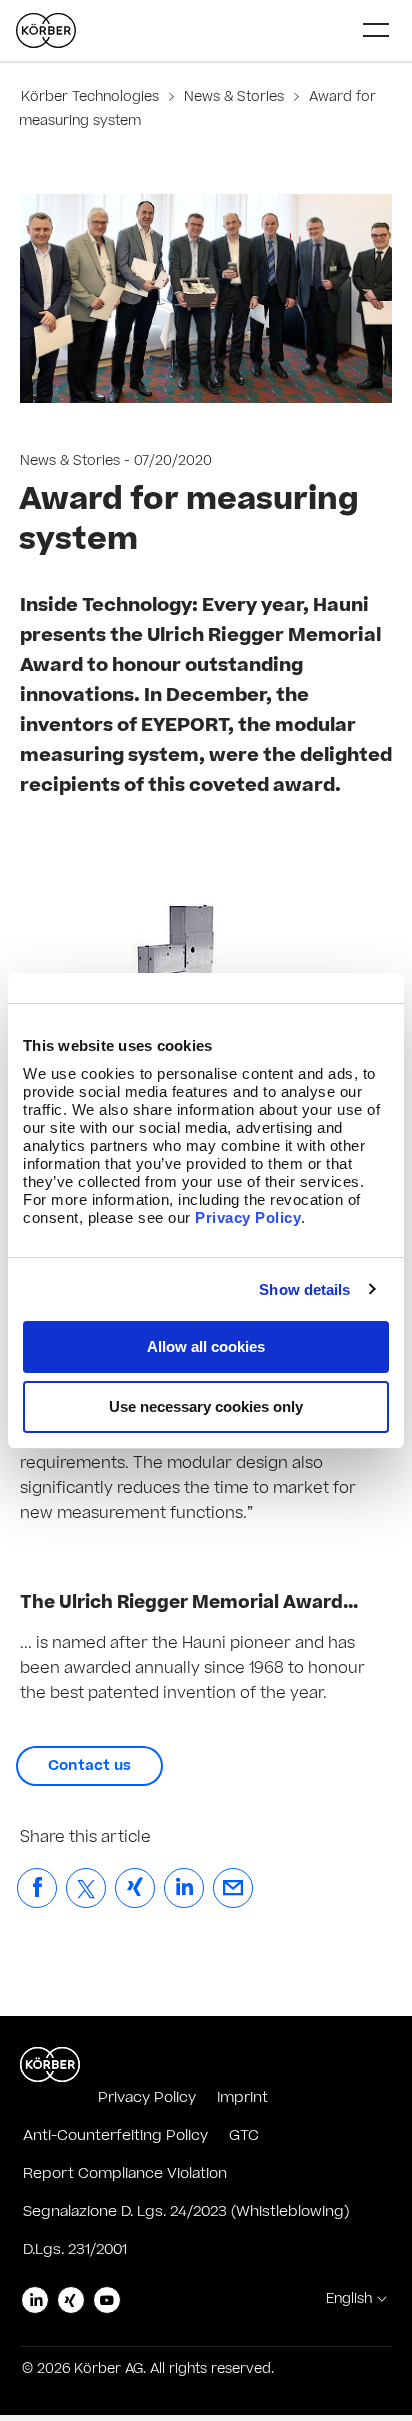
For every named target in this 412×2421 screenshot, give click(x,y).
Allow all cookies (206, 1346)
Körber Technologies (92, 97)
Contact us (89, 1765)
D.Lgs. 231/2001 (75, 2249)
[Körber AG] (50, 2065)
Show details (304, 1289)
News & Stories (234, 97)
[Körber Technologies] (46, 30)
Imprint (242, 2097)
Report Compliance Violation (125, 2173)
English (349, 2299)
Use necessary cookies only (206, 1406)
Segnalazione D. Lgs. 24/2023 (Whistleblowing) (186, 2211)
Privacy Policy (248, 1217)
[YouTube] (107, 2300)
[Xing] (71, 2300)
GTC (244, 2135)
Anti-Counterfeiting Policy (115, 2135)
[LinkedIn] (35, 2300)
